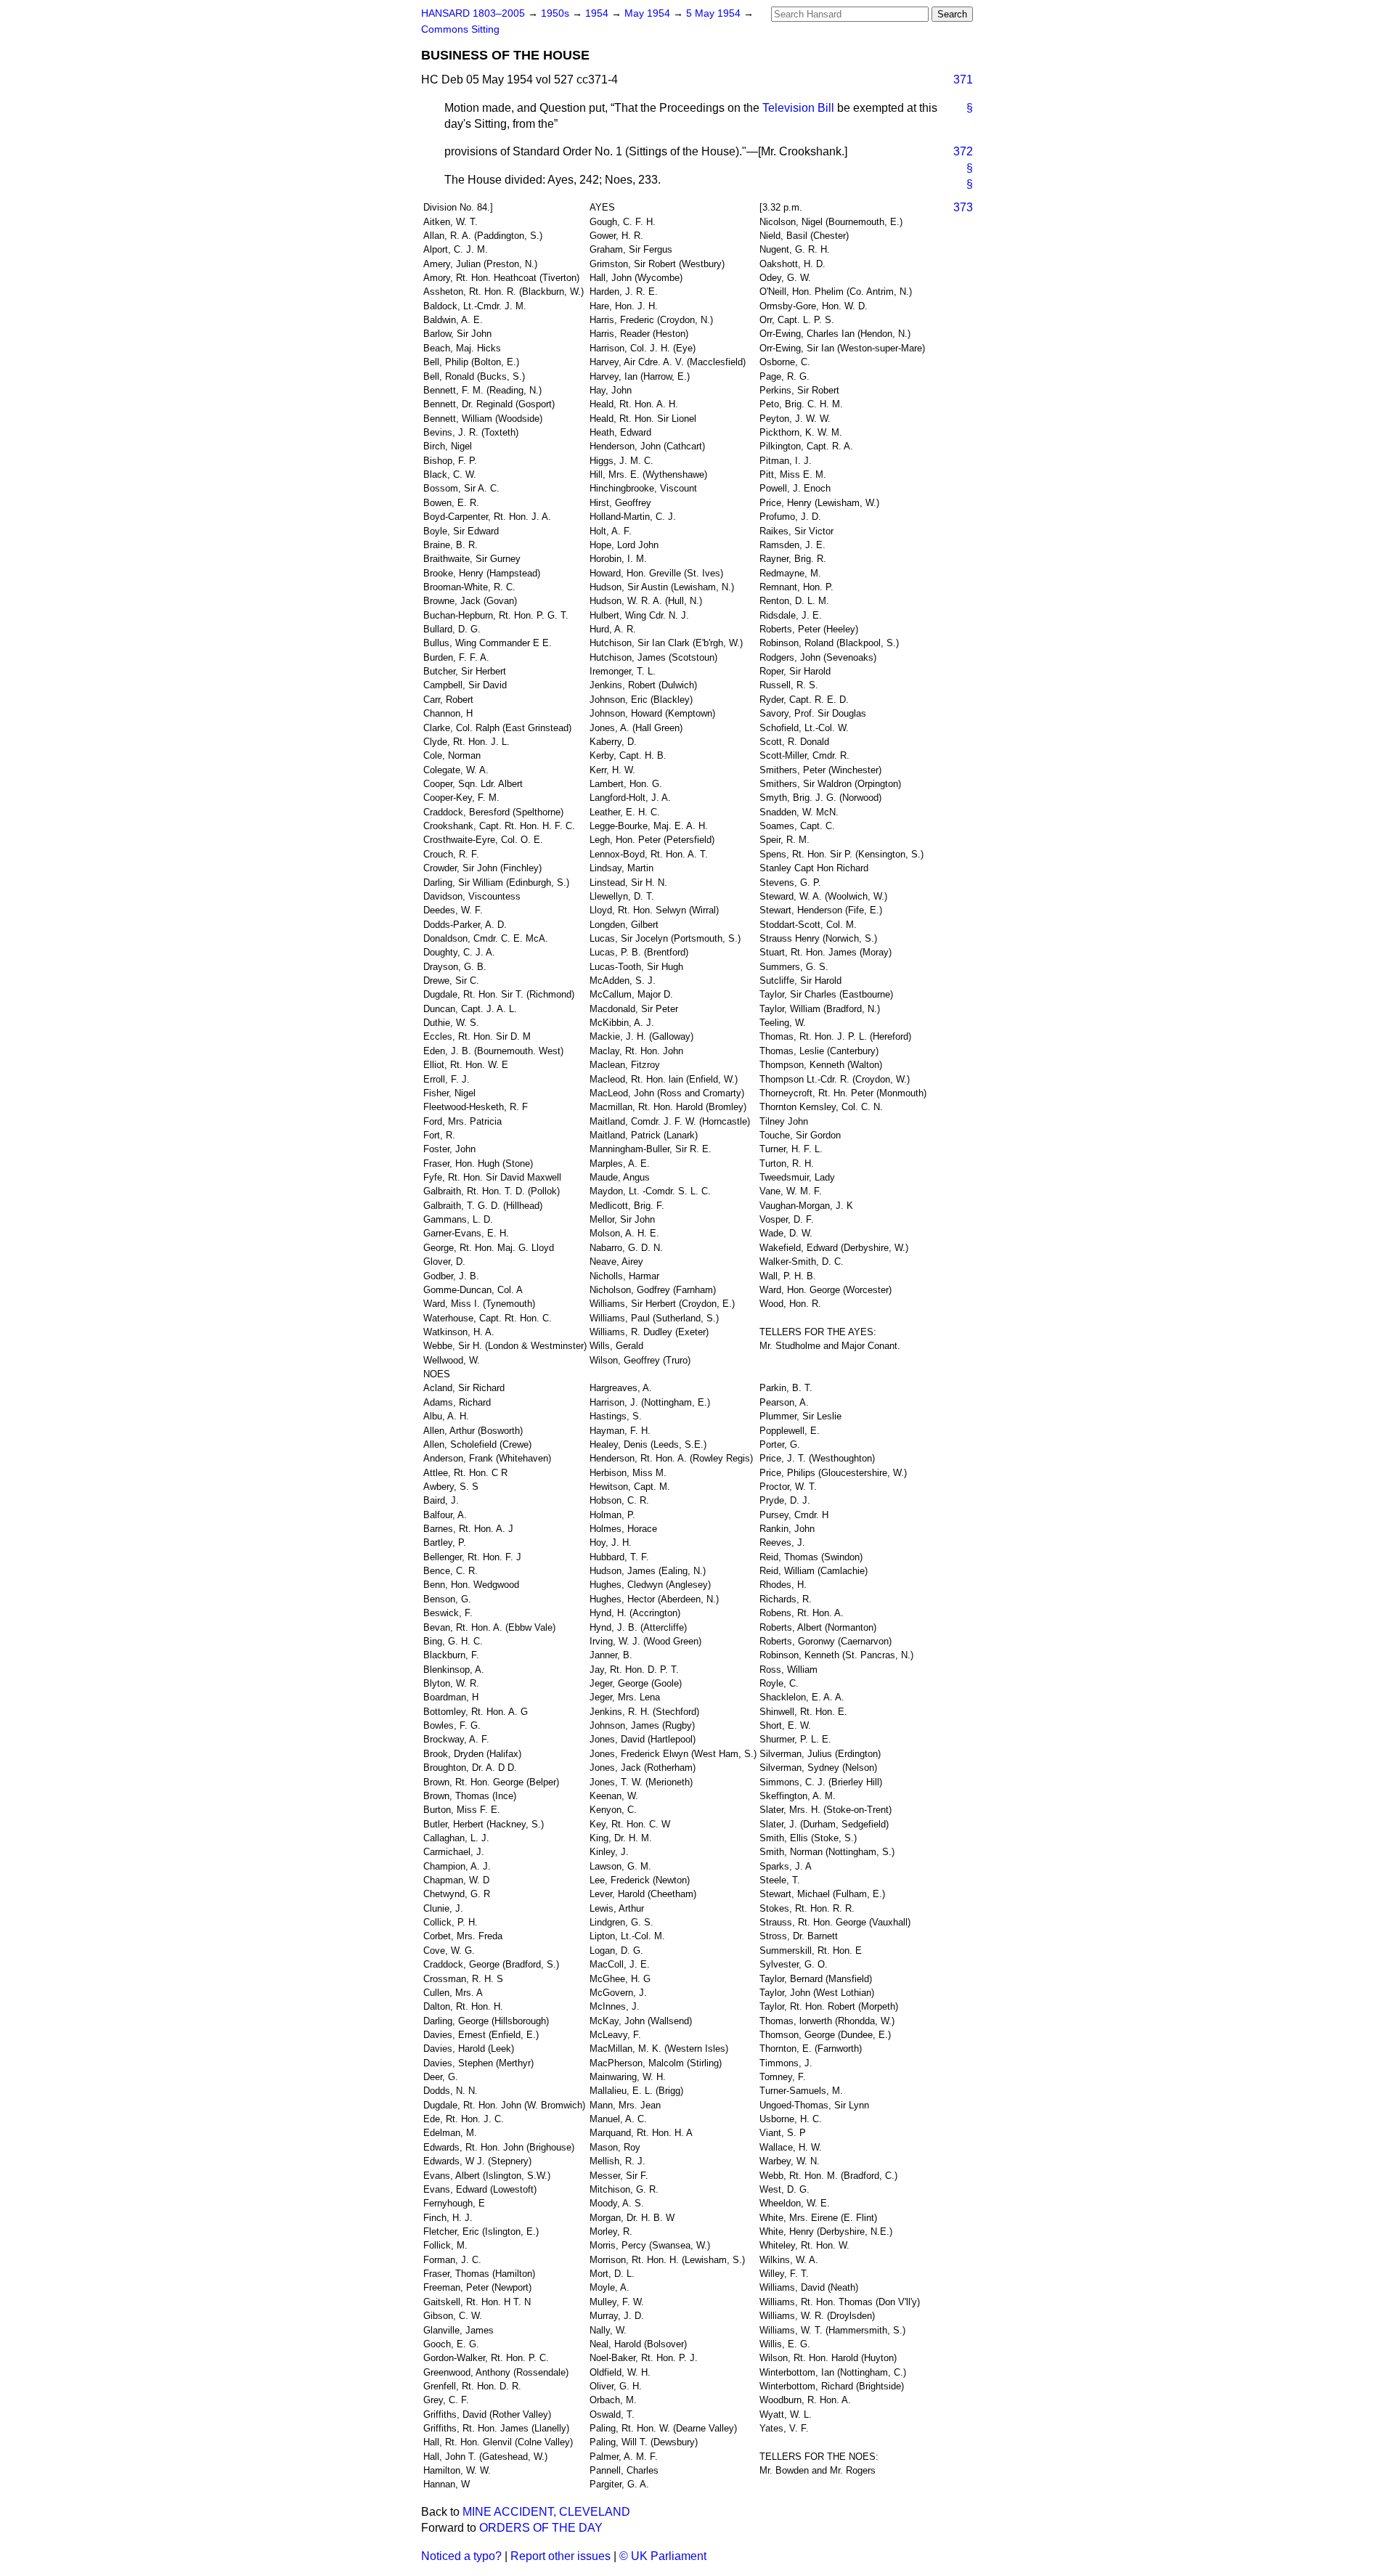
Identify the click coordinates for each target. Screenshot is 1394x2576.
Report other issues (561, 2556)
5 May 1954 (715, 13)
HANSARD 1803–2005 (473, 13)
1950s (557, 13)
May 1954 (649, 13)
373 (963, 207)
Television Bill (798, 108)
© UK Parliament (663, 2556)
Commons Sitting (460, 29)
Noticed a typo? (461, 2556)
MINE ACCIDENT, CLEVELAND (546, 2512)
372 (963, 151)
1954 (598, 13)
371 (963, 80)
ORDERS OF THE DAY (541, 2528)
